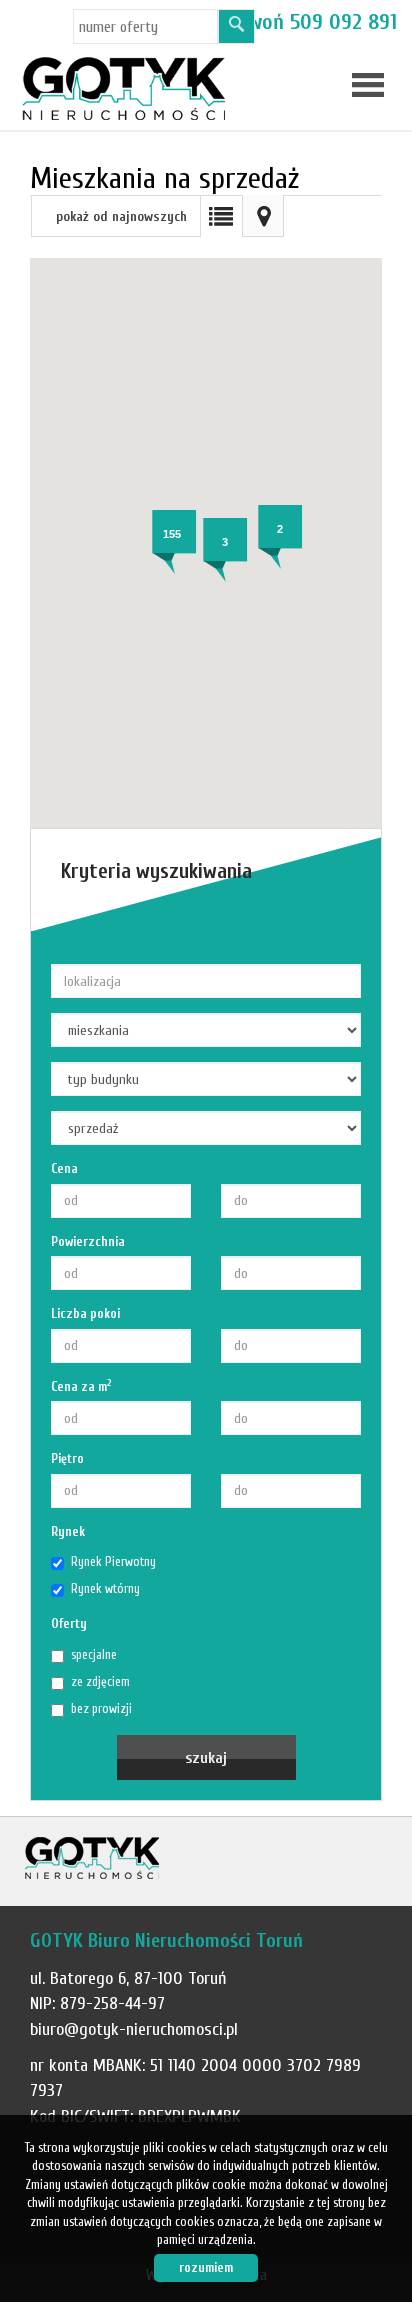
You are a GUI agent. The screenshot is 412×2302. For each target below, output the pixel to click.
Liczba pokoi (85, 1313)
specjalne (94, 1654)
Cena (64, 1168)
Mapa (263, 216)
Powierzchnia (88, 1241)
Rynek (68, 1531)
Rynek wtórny (105, 1588)
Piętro (67, 1458)
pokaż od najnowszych (121, 216)
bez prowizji (101, 1708)
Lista (221, 216)
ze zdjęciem (100, 1681)
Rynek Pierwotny (113, 1561)
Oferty (69, 1623)
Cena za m (81, 1386)
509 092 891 (343, 22)
